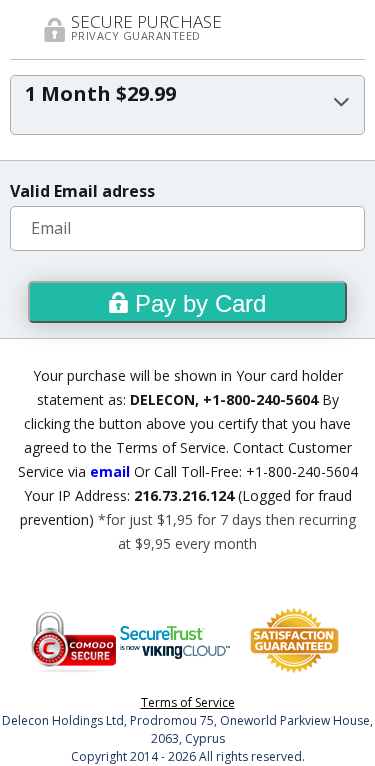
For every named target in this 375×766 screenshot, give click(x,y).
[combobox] (187, 105)
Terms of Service (188, 702)
